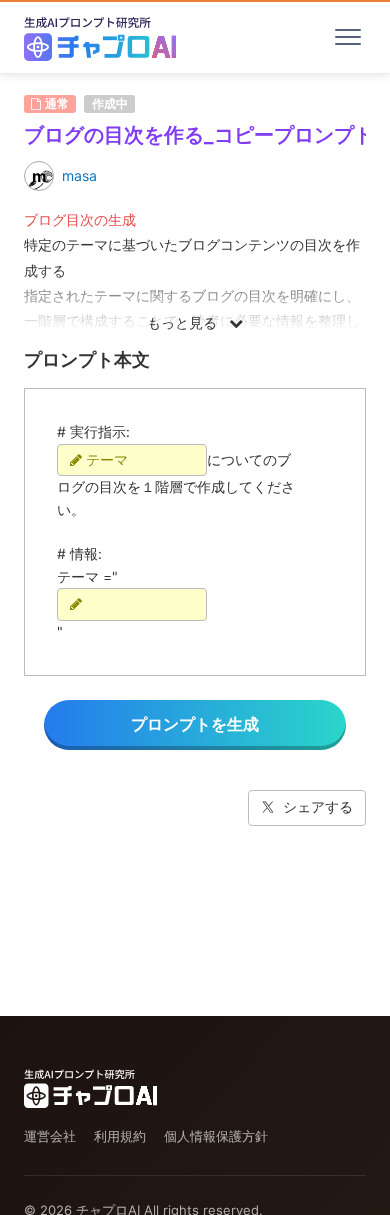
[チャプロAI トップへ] (100, 37)
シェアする (318, 806)
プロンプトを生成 (195, 724)
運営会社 (50, 1136)
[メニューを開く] (348, 37)
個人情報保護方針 (216, 1136)
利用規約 (120, 1136)
